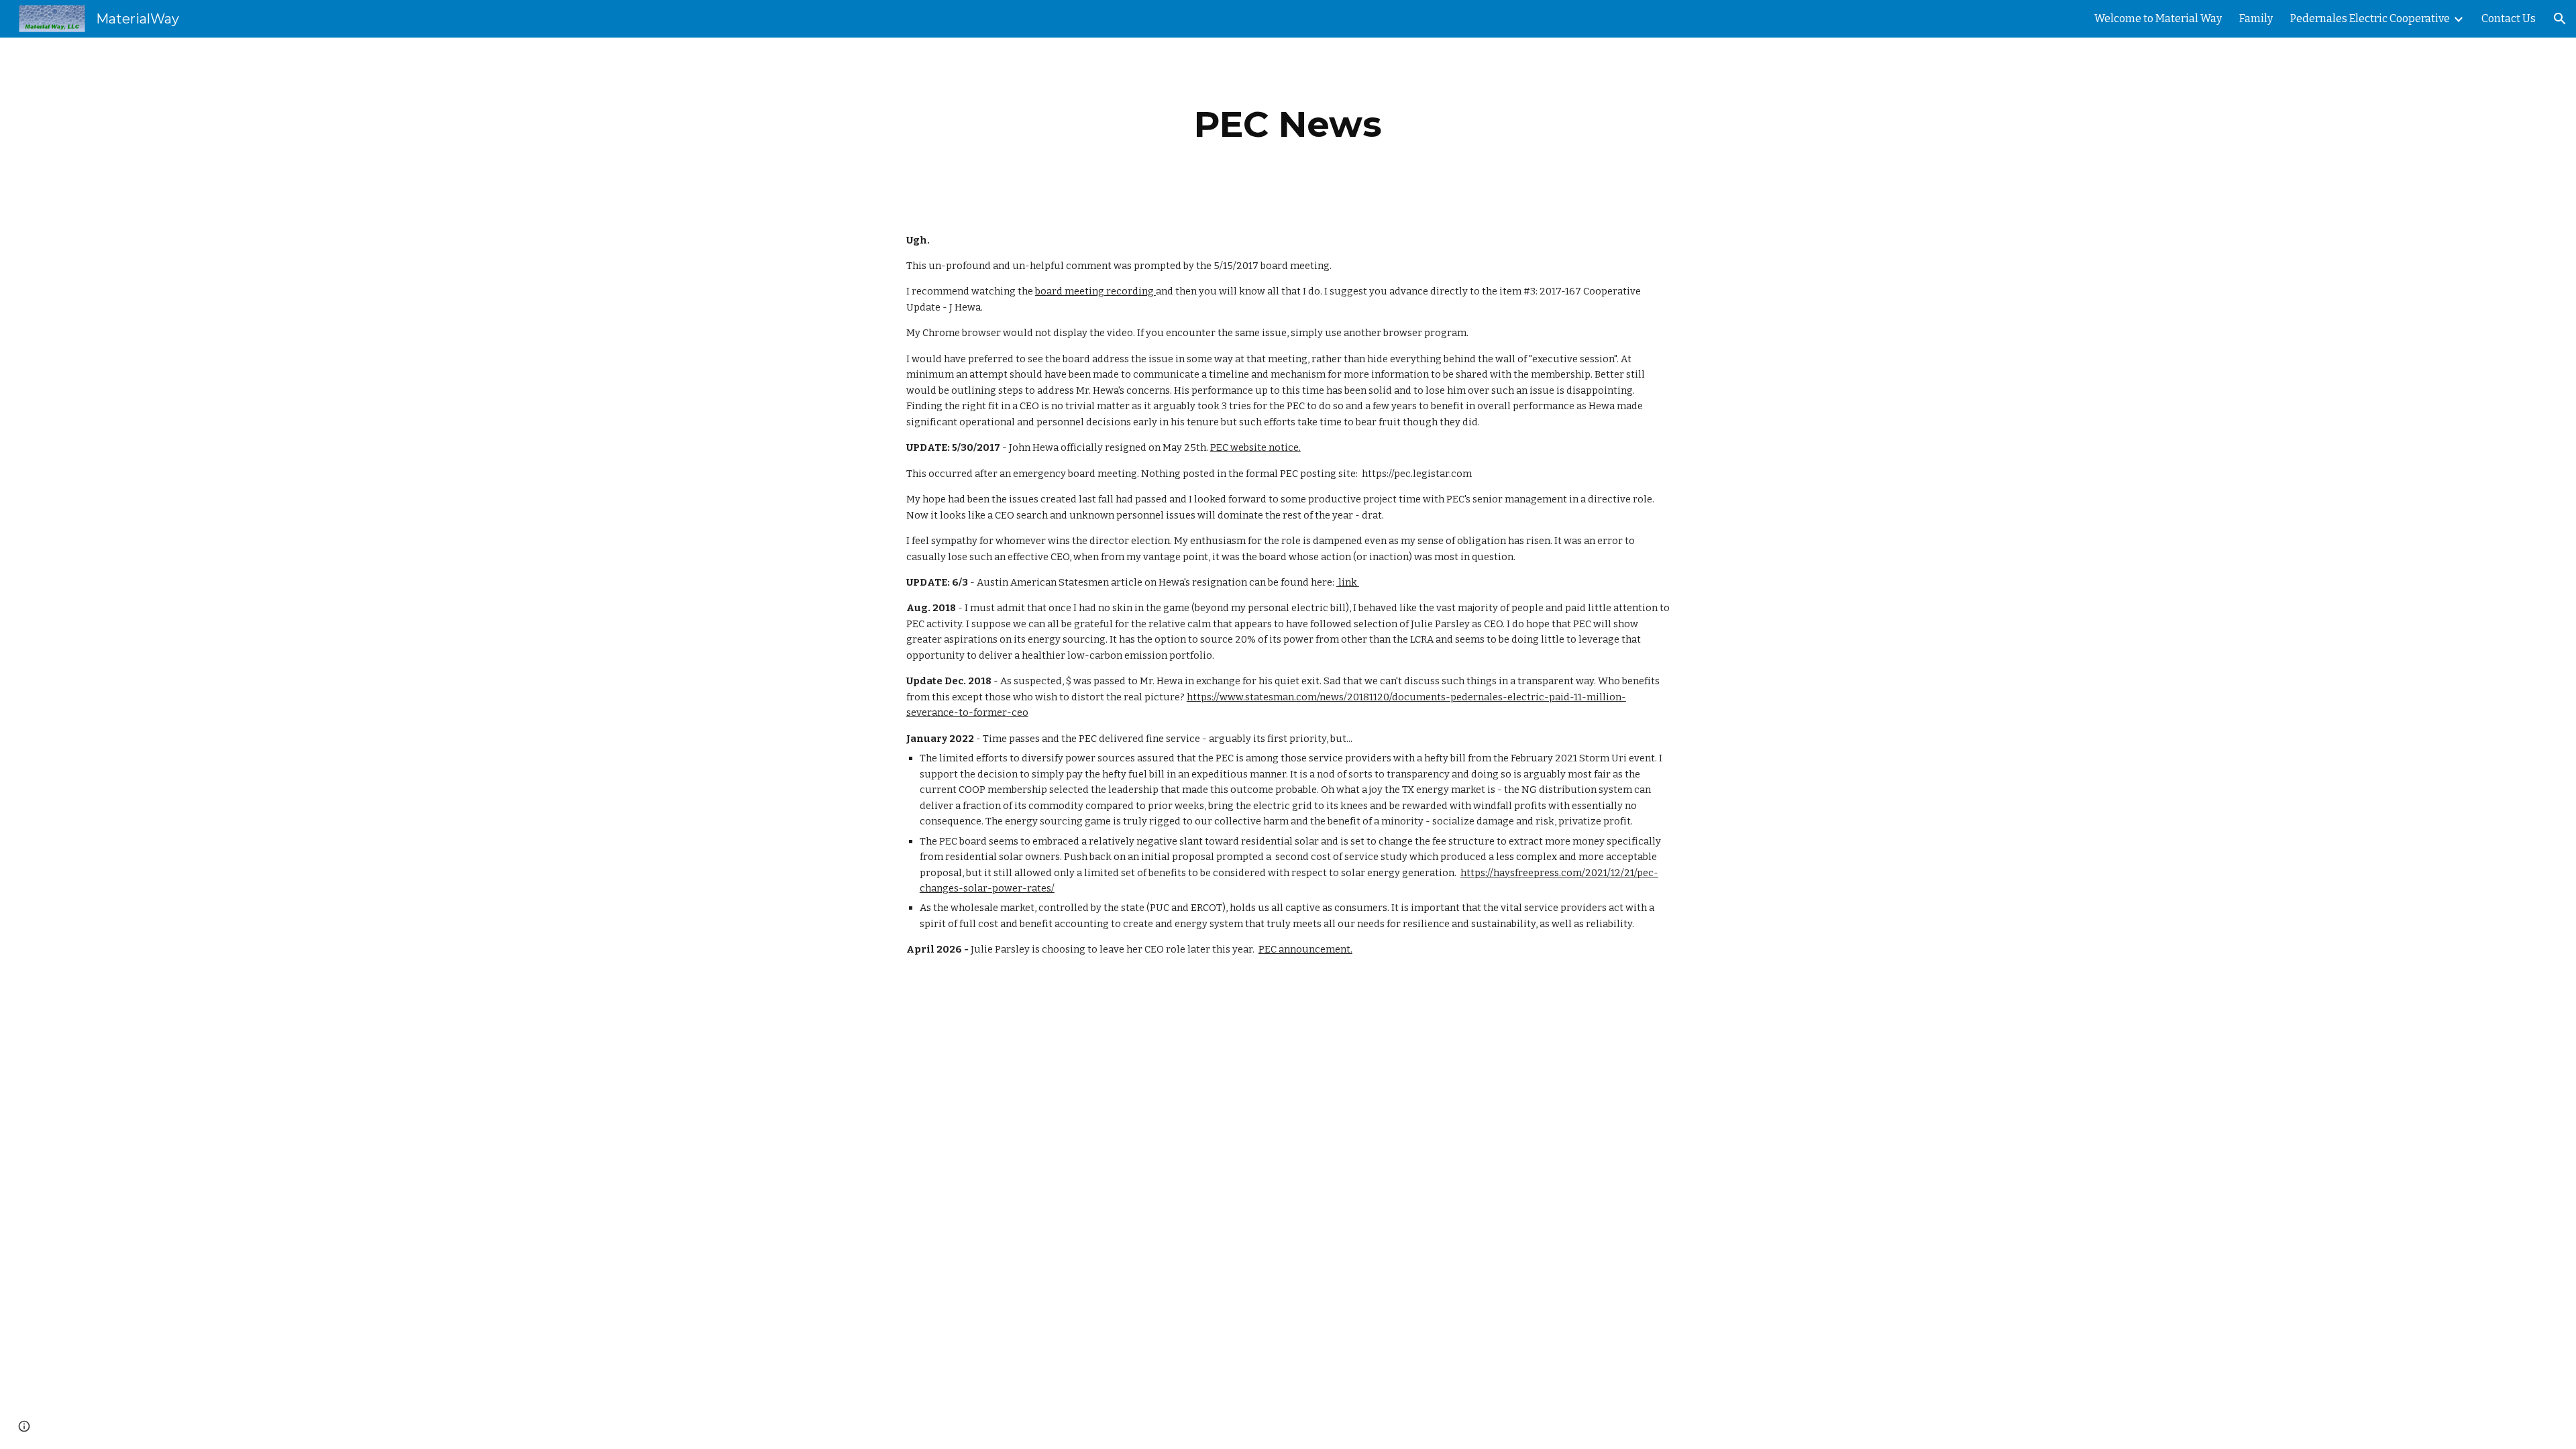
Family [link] (2256, 18)
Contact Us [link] (2509, 18)
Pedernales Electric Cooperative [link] (2370, 18)
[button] (2560, 19)
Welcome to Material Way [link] (2158, 18)
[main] (1288, 124)
